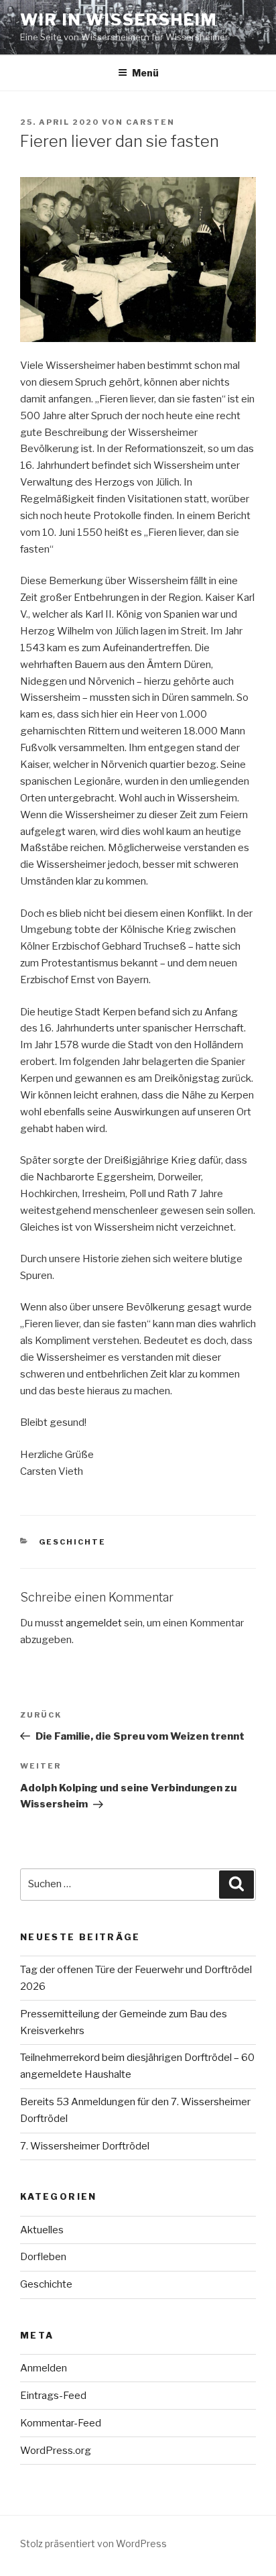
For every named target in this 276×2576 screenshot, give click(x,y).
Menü (145, 73)
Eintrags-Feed (53, 2396)
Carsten (150, 122)
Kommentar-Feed (61, 2423)
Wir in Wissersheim (119, 20)
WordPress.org (56, 2451)
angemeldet (94, 1623)
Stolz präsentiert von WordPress (93, 2543)
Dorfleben (43, 2257)
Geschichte (73, 1542)
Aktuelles (42, 2230)
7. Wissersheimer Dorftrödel (85, 2146)
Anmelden (44, 2368)
